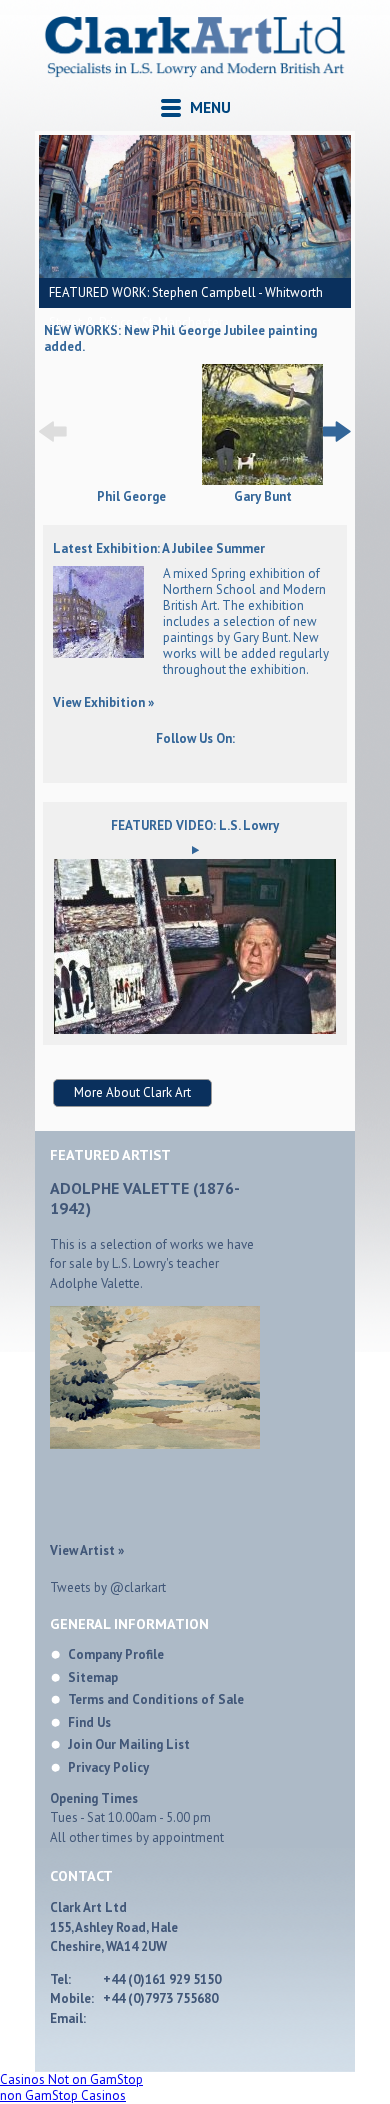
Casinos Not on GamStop (71, 2079)
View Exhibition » (103, 702)
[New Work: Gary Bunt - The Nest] (262, 426)
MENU (210, 107)
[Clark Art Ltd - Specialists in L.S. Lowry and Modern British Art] (195, 71)
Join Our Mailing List (129, 1744)
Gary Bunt (263, 497)
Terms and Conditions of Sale (156, 1699)
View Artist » (87, 1550)
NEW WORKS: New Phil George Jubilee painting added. (180, 338)
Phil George (131, 497)
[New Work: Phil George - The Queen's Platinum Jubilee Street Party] (131, 481)
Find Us (89, 1722)
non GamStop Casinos (63, 2095)
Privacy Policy (108, 1767)
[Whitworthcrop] (195, 206)
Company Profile (116, 1654)
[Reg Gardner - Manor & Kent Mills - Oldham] (98, 653)
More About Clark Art (132, 1092)
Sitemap (93, 1677)
